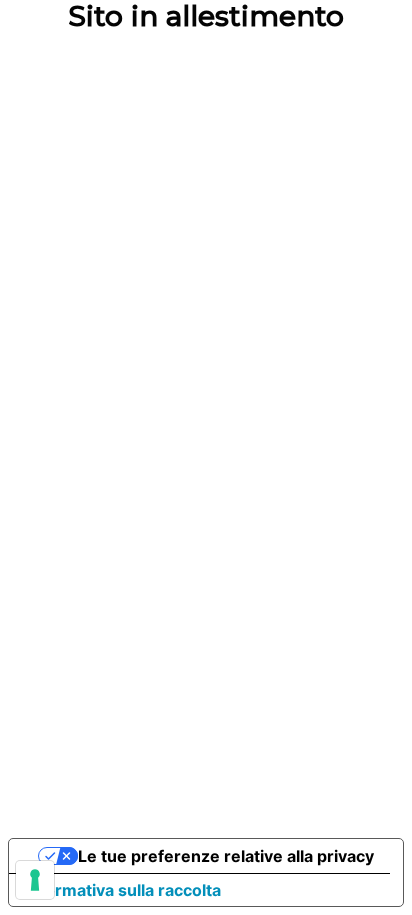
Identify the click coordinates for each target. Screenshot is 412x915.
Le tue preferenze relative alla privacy (226, 856)
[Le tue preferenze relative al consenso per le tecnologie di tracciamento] (35, 880)
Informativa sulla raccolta (123, 890)
